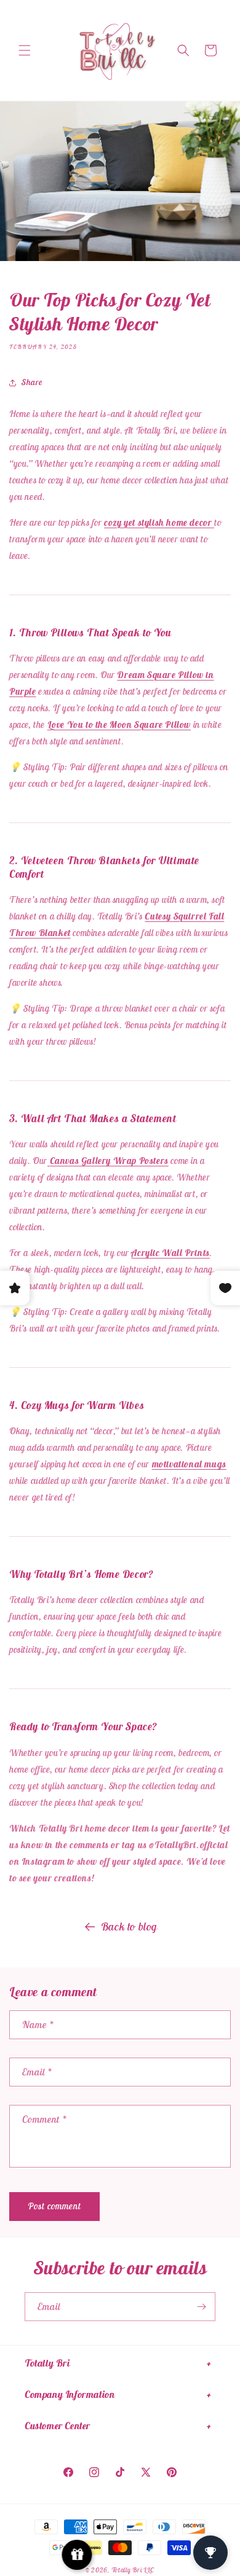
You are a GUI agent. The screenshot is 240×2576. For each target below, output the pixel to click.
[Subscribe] (201, 2307)
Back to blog (129, 1926)
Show (77, 2555)
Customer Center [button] (58, 2426)
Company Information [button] (70, 2394)
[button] (25, 50)
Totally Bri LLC (133, 2570)
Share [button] (32, 382)
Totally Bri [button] (47, 2363)
